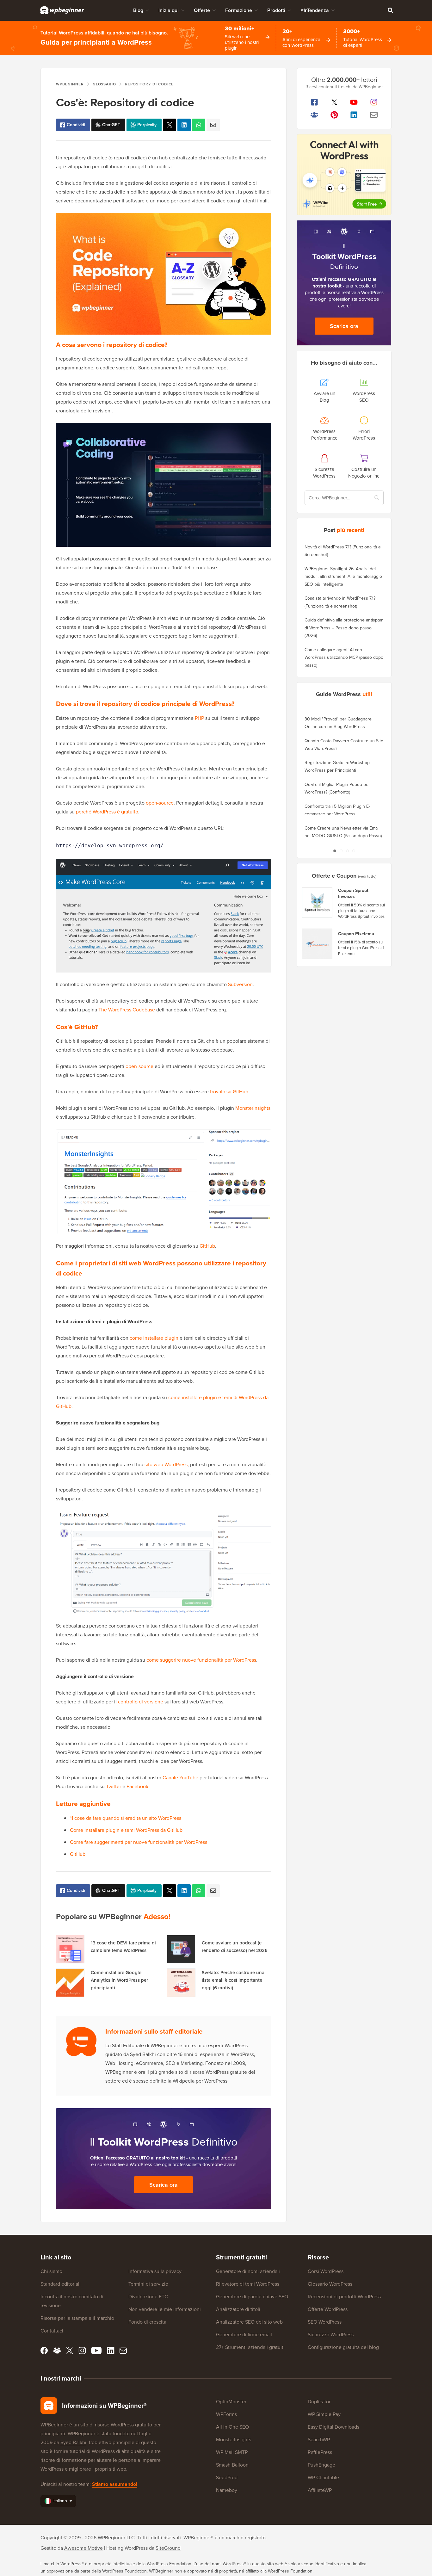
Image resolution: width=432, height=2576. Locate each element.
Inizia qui (169, 10)
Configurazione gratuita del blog (343, 2347)
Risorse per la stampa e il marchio (77, 2318)
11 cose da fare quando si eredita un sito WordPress (126, 1818)
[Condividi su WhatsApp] (199, 125)
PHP (199, 718)
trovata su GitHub (229, 1092)
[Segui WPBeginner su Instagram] (374, 102)
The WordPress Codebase (127, 1010)
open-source (160, 803)
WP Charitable (323, 2477)
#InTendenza (315, 10)
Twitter (114, 1786)
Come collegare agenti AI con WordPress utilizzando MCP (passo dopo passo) (344, 658)
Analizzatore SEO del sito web (249, 2322)
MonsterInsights (253, 1108)
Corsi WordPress (326, 2271)
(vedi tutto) (367, 876)
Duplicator (319, 2402)
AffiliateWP (320, 2490)
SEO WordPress (325, 2322)
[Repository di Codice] (170, 125)
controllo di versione (141, 1702)
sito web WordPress (166, 1464)
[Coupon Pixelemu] (318, 944)
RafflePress (320, 2452)
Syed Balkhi (73, 2442)
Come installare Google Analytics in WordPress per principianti (119, 1980)
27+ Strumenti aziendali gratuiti (250, 2347)
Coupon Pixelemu (356, 934)
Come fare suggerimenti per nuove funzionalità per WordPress (139, 1842)
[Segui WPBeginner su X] (334, 102)
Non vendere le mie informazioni (165, 2309)
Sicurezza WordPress (331, 2335)
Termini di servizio (148, 2284)
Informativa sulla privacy (155, 2271)
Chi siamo (51, 2271)
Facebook (137, 1786)
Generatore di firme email (244, 2335)
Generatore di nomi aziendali (248, 2271)
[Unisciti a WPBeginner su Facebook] (315, 102)
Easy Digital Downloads (333, 2427)
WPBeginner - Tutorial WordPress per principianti (62, 10)
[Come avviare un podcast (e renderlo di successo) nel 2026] (181, 1949)
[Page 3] (347, 851)
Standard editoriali (61, 2284)
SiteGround (168, 2548)
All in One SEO (232, 2427)
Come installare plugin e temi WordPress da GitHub (126, 1830)
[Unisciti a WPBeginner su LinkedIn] (354, 115)
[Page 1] (335, 851)
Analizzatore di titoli (238, 2309)
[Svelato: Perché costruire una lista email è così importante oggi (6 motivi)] (181, 1983)
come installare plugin (154, 1338)
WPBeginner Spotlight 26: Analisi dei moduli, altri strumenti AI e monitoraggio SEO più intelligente (343, 577)
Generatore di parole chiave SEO (252, 2297)
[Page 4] (354, 851)
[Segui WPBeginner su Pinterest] (334, 115)
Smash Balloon (232, 2465)
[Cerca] (390, 10)
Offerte (202, 10)
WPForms (226, 2414)
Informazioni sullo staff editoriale (154, 2031)
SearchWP (319, 2440)
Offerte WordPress (328, 2309)
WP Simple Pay (324, 2414)
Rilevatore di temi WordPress (248, 2284)
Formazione (239, 10)
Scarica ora (164, 2185)
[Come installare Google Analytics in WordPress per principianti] (70, 1983)
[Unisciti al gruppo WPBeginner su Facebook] (315, 115)
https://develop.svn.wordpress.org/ (110, 846)
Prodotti (276, 10)
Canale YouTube (180, 1778)
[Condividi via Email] (213, 125)
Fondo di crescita (147, 2322)
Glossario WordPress (330, 2284)
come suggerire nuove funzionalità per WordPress (201, 1660)
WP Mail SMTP (232, 2452)
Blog (138, 10)
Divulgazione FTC (148, 2297)
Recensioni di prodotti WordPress (344, 2297)
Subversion (240, 984)
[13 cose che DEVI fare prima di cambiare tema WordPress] (70, 1949)
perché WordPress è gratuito (107, 812)
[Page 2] (341, 851)
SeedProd (227, 2477)
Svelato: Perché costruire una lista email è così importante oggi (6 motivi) (233, 1980)
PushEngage (321, 2465)
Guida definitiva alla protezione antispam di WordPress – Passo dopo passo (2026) (344, 628)
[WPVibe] (344, 175)
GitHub (207, 1246)
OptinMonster (231, 2402)
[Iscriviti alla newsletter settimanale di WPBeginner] (374, 115)
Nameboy (227, 2490)
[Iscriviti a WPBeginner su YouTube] (354, 102)
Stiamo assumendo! (115, 2484)
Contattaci (52, 2331)
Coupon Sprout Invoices (353, 894)
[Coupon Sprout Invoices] (318, 903)
